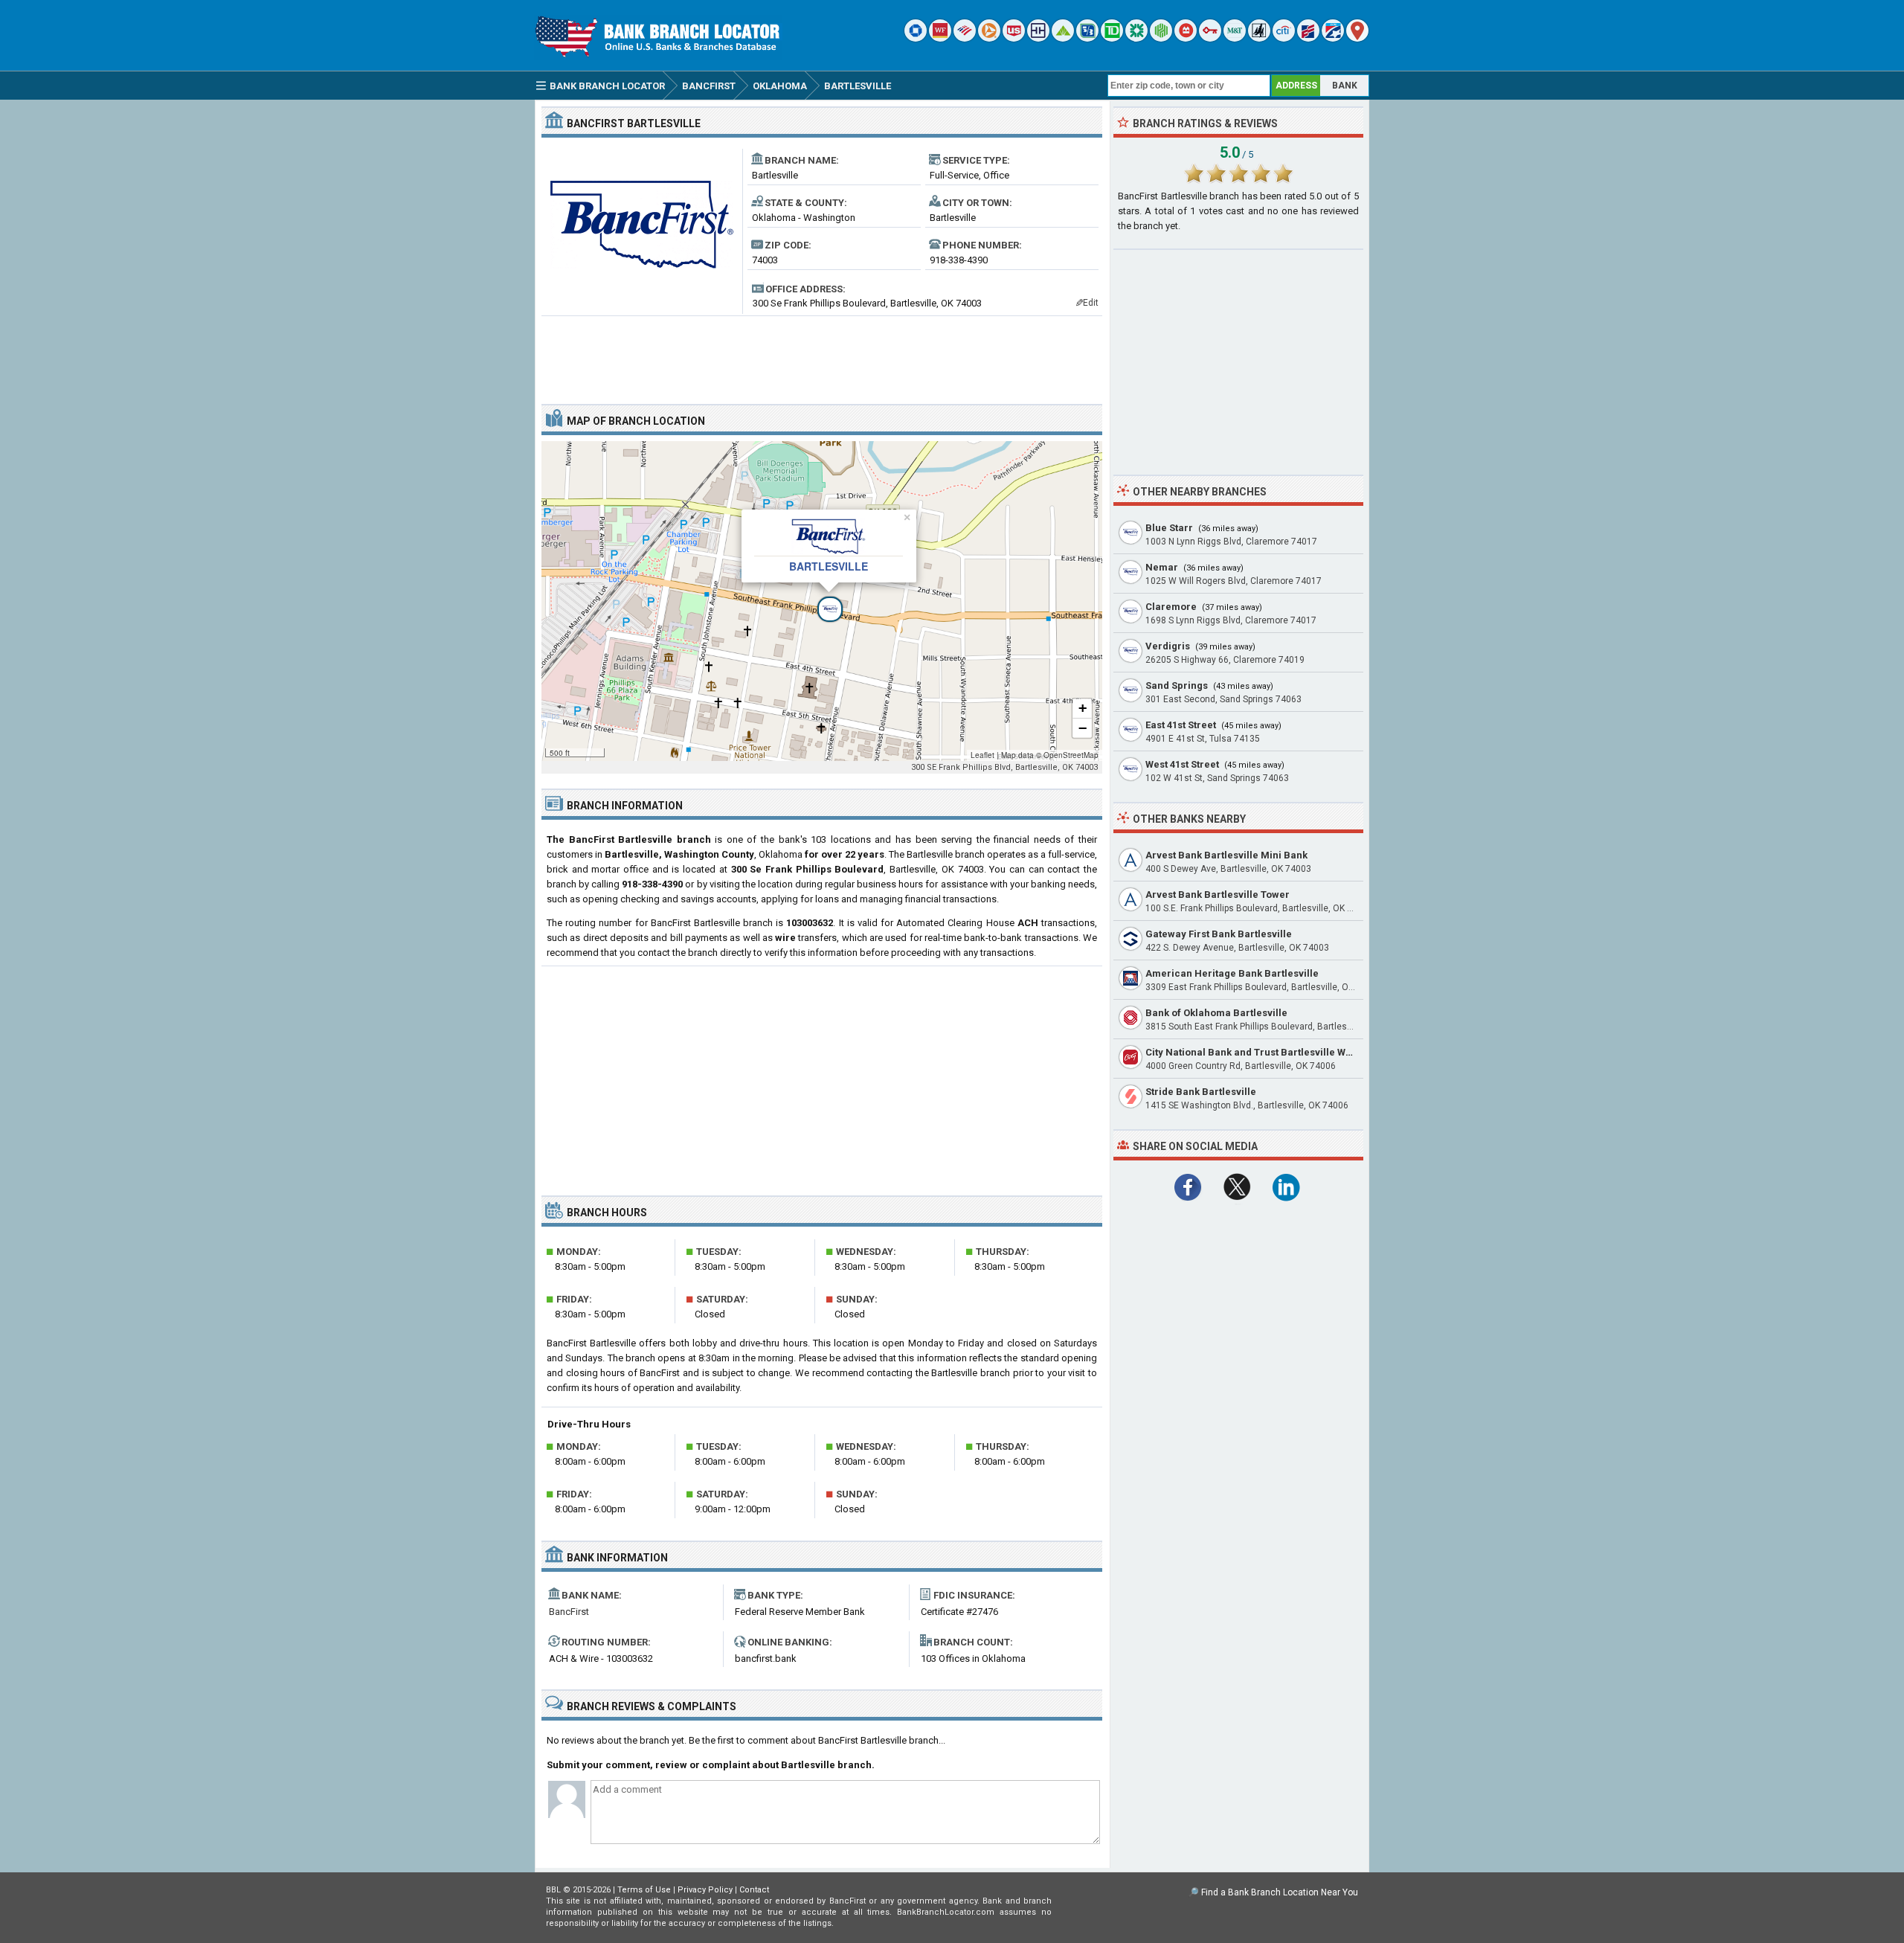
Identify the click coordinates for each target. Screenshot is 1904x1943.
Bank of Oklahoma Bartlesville (1216, 1013)
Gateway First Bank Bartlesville (1219, 934)
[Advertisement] (822, 354)
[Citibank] (1284, 38)
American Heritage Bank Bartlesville (1232, 973)
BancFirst (569, 1612)
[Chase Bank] (916, 38)
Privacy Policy (705, 1890)
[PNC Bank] (989, 38)
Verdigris (1168, 646)
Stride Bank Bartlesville (1201, 1092)
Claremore (1171, 607)
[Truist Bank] (1038, 38)
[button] (822, 601)
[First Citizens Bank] (1308, 38)
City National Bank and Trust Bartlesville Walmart (1261, 1052)
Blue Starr (1169, 528)
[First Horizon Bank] (1333, 38)
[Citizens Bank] (1136, 38)
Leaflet (982, 755)
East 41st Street (1181, 725)
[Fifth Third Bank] (1087, 38)
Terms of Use (644, 1890)
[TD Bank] (1112, 38)
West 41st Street (1182, 764)
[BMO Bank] (1186, 38)
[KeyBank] (1210, 38)
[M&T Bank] (1235, 38)
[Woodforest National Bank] (1259, 38)
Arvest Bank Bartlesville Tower (1218, 895)
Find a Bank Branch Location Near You (1280, 1892)
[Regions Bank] (1063, 38)
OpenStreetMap (1071, 755)
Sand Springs (1177, 685)
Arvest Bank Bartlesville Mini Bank (1226, 855)
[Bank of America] (965, 38)
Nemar (1162, 567)
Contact (754, 1890)
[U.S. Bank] (1014, 38)
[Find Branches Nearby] (1357, 38)
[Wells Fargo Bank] (940, 38)
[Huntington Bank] (1161, 38)
